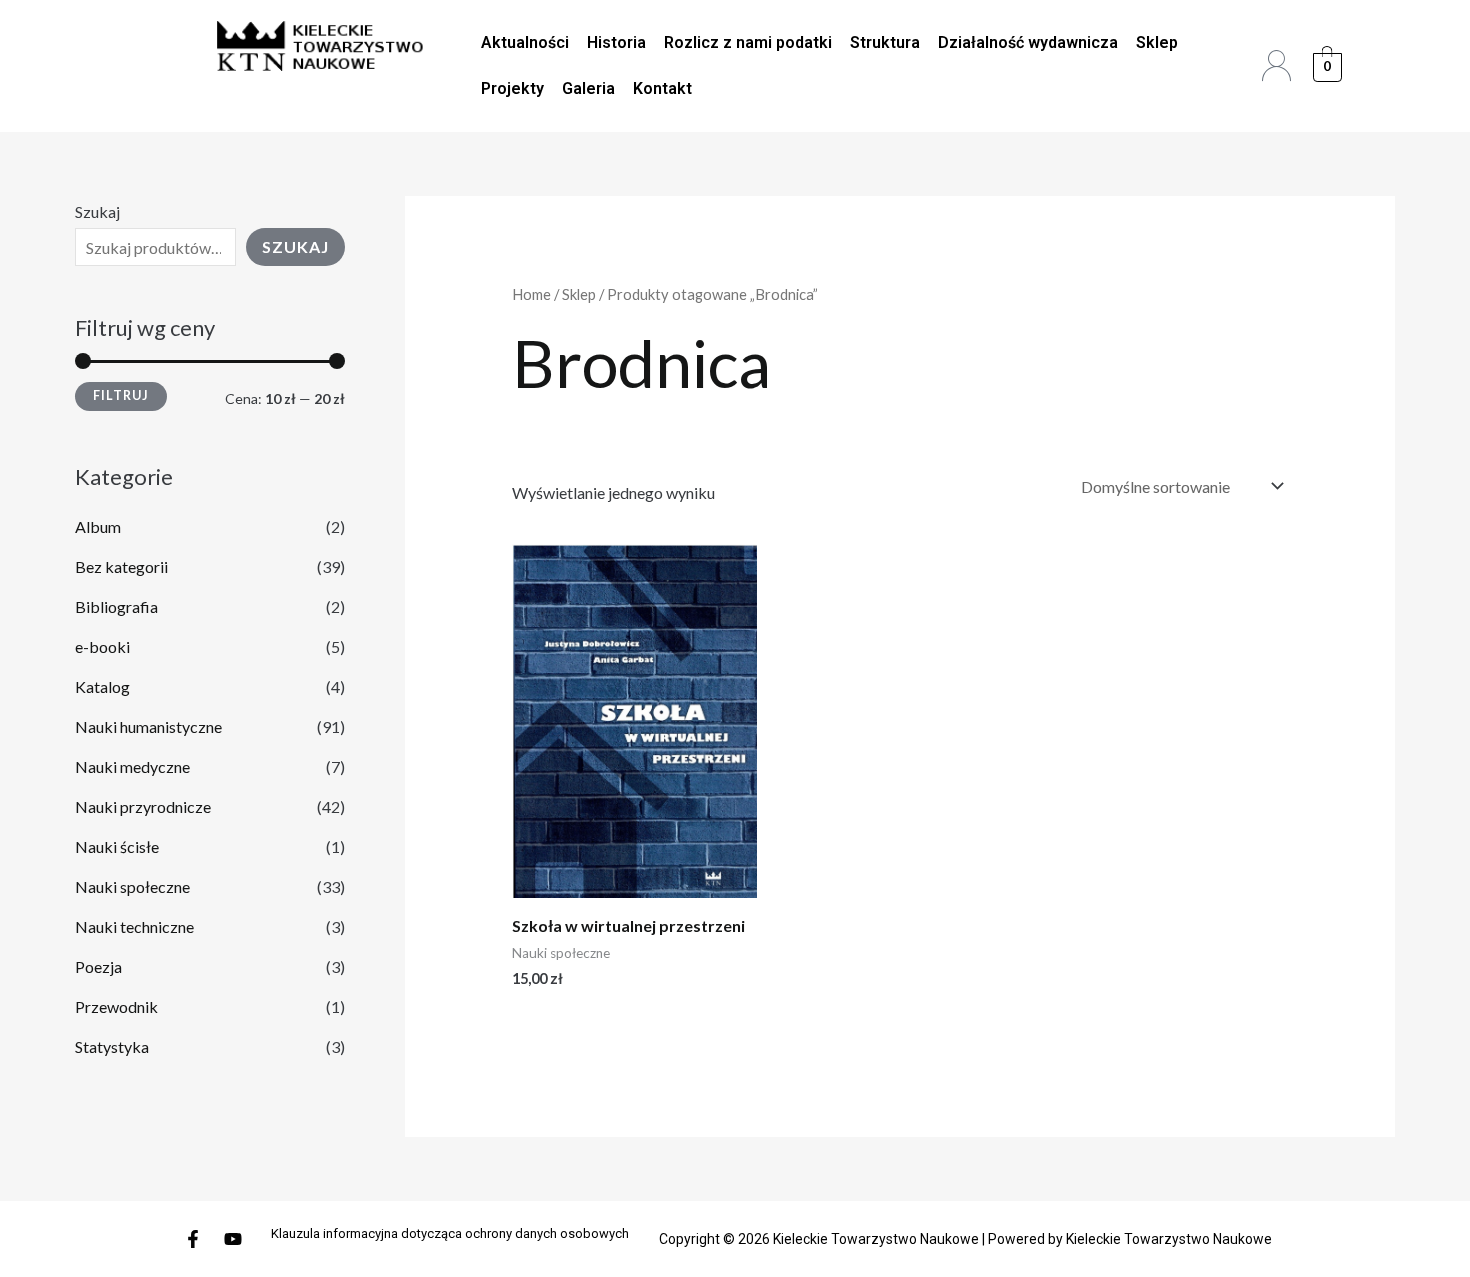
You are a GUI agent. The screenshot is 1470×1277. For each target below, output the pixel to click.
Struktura (885, 42)
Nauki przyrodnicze (143, 806)
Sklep (1157, 42)
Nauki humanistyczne (148, 726)
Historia (616, 42)
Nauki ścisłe (117, 846)
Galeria (588, 88)
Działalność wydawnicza (1028, 42)
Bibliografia (116, 606)
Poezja (98, 966)
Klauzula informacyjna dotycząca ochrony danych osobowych (450, 1233)
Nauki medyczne (132, 766)
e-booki (102, 646)
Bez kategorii (121, 566)
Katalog (102, 686)
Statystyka (112, 1046)
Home (531, 294)
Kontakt (662, 88)
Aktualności (525, 42)
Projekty (512, 88)
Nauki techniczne (134, 926)
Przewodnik (116, 1006)
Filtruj (121, 395)
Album (98, 526)
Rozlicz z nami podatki (748, 42)
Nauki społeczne (132, 886)
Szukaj (97, 211)
